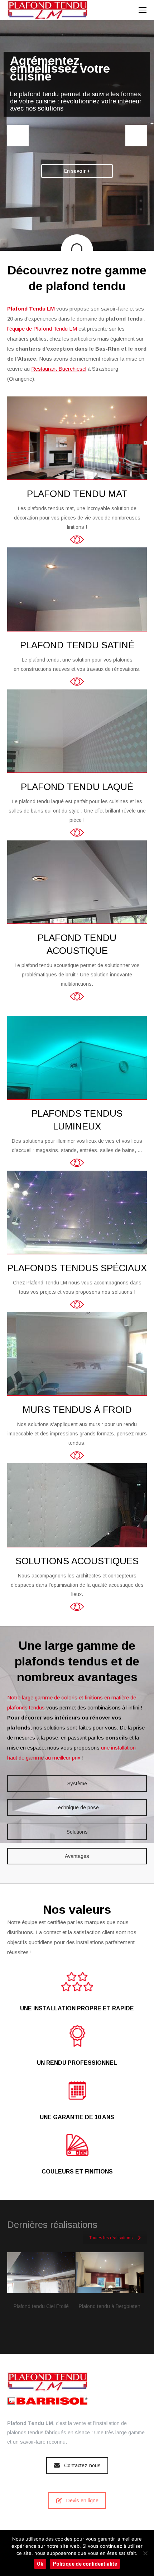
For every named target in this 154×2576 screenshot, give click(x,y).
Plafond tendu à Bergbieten (110, 2306)
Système (77, 1784)
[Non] (145, 2553)
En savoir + (77, 171)
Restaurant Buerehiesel (59, 369)
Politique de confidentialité (85, 2564)
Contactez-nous (82, 2465)
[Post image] (41, 2273)
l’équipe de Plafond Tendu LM (42, 329)
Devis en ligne (82, 2501)
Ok (40, 2564)
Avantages (77, 1856)
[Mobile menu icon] (143, 10)
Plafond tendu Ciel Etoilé (41, 2306)
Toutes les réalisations (111, 2238)
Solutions (77, 1832)
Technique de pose (77, 1807)
